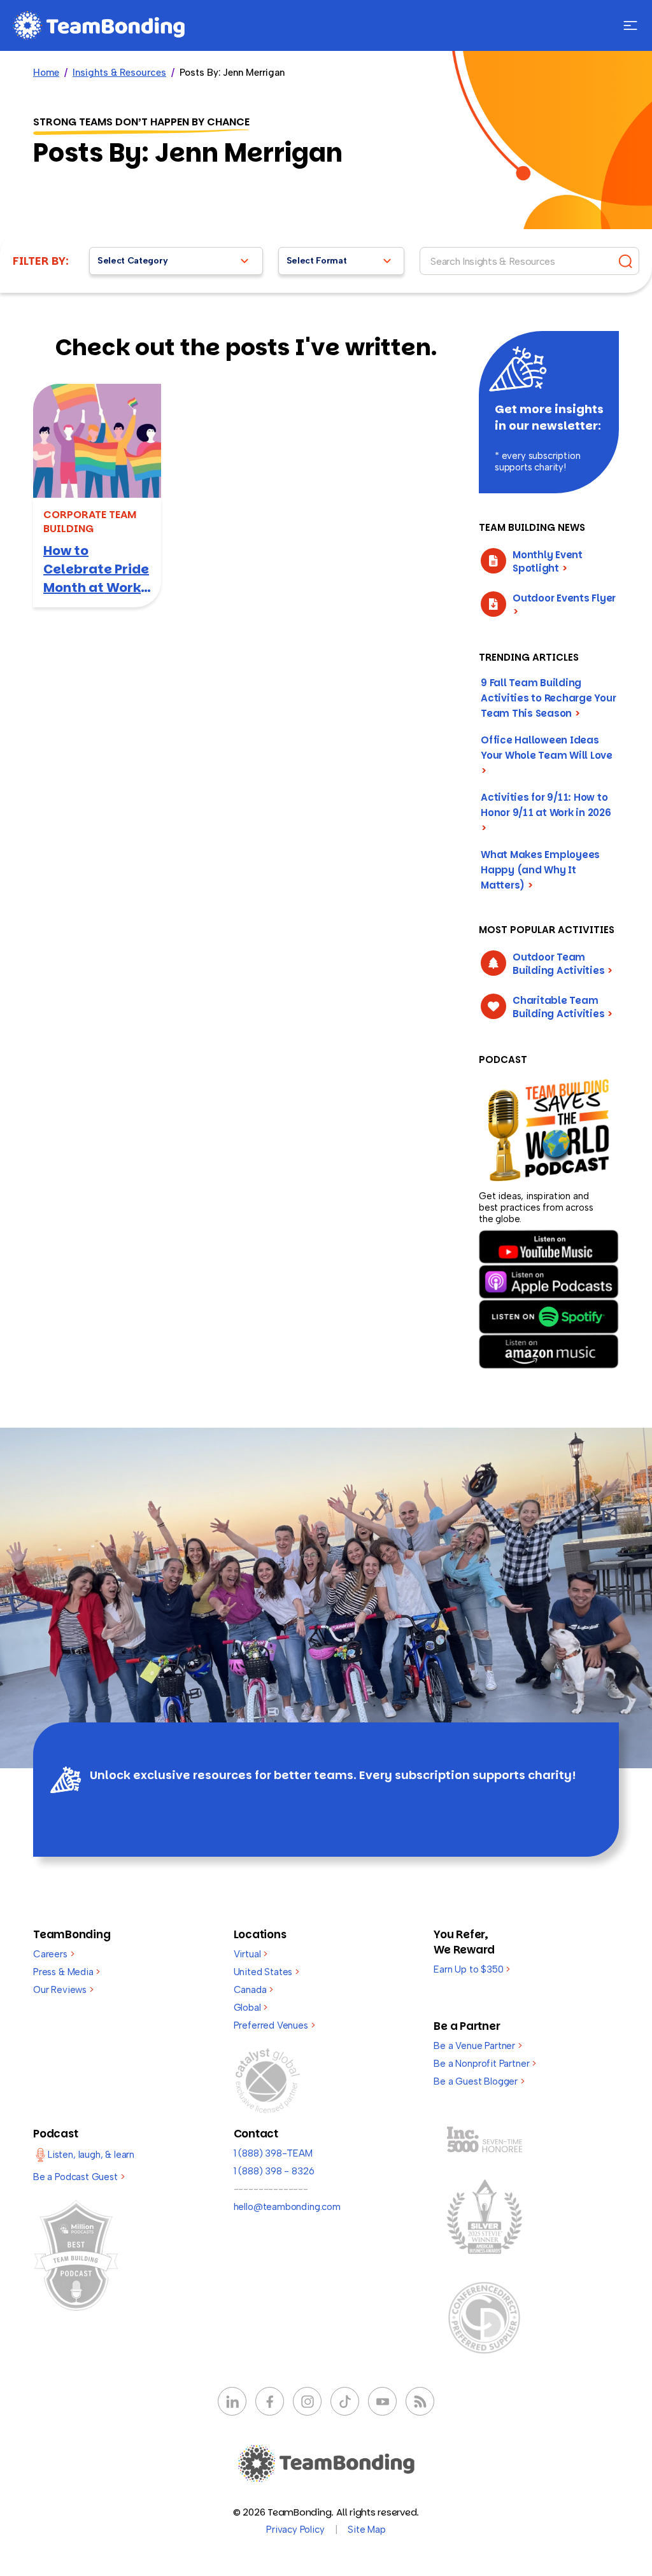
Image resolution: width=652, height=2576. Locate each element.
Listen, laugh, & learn (91, 2155)
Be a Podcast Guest (79, 2177)
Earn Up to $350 (472, 1969)
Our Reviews (63, 1990)
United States (266, 1972)
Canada (254, 1990)
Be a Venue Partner (478, 2046)
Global (251, 2008)
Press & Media (67, 1972)
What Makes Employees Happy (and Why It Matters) (540, 870)
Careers (53, 1954)
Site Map (367, 2530)
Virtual (251, 1954)
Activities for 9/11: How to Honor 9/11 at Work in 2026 (546, 813)
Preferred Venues (274, 2025)
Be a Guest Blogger (479, 2081)
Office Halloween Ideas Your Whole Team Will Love (547, 755)
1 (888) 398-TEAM (273, 2153)
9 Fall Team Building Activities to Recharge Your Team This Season (549, 698)
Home (46, 73)
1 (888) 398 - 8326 (274, 2171)
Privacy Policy (295, 2530)
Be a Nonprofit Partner (485, 2064)
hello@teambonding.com (287, 2207)
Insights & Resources (119, 73)
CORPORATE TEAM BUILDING (90, 522)
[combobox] (176, 261)
